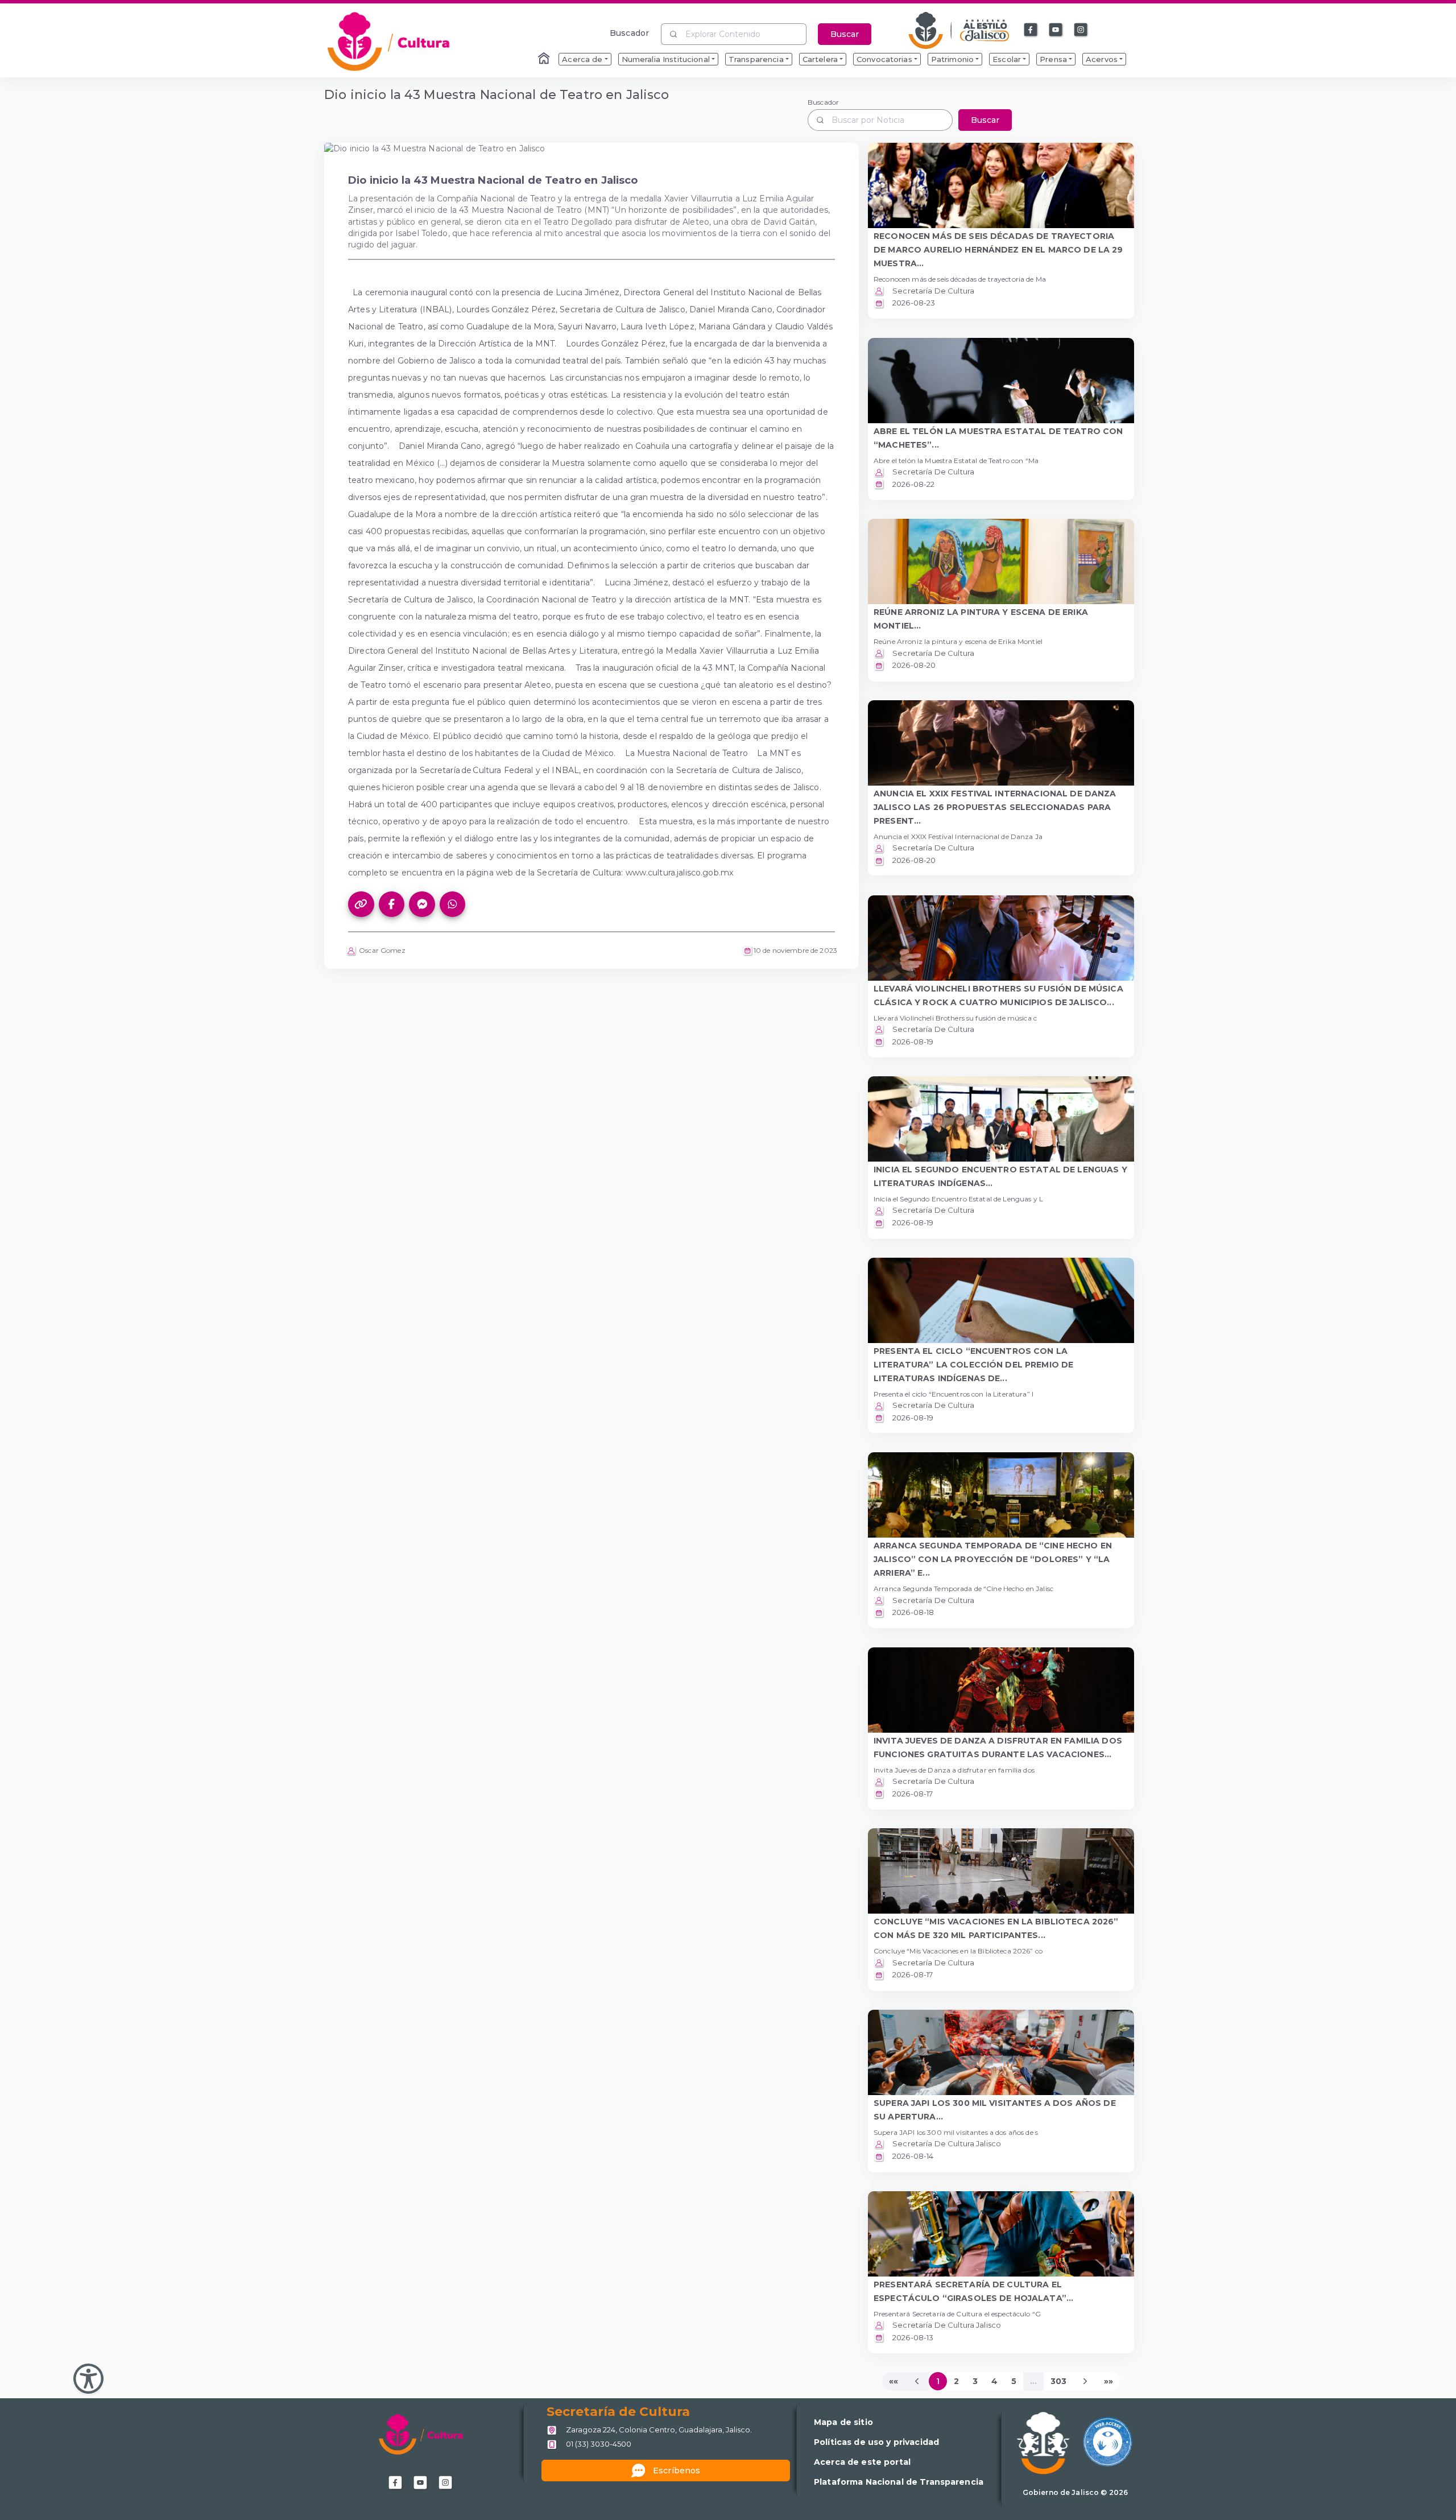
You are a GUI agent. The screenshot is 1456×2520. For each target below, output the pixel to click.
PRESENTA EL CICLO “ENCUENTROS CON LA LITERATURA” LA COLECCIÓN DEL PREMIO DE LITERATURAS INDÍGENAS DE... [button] (973, 1365)
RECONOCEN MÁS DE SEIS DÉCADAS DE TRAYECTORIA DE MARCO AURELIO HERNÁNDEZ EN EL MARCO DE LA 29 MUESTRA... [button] (998, 250)
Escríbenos (677, 2471)
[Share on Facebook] (392, 904)
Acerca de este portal (862, 2462)
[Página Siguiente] (1085, 2381)
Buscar (845, 34)
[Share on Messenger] (422, 904)
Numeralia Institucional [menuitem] (666, 59)
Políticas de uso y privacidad (876, 2442)
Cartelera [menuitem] (820, 59)
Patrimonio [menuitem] (952, 59)
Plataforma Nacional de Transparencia (899, 2482)
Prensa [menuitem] (1053, 59)
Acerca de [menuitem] (582, 59)
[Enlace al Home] (545, 59)
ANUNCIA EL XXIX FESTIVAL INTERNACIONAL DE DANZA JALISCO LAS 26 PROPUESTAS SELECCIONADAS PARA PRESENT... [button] (995, 807)
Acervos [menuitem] (1102, 59)
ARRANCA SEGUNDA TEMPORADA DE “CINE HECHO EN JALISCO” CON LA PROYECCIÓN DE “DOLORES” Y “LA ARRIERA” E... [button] (993, 1559)
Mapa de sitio (843, 2422)
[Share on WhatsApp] (453, 904)
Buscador (629, 33)
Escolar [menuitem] (1007, 59)
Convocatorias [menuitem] (884, 59)
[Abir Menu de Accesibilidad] (88, 2379)
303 (1058, 2381)
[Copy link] (361, 904)
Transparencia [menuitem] (756, 59)
